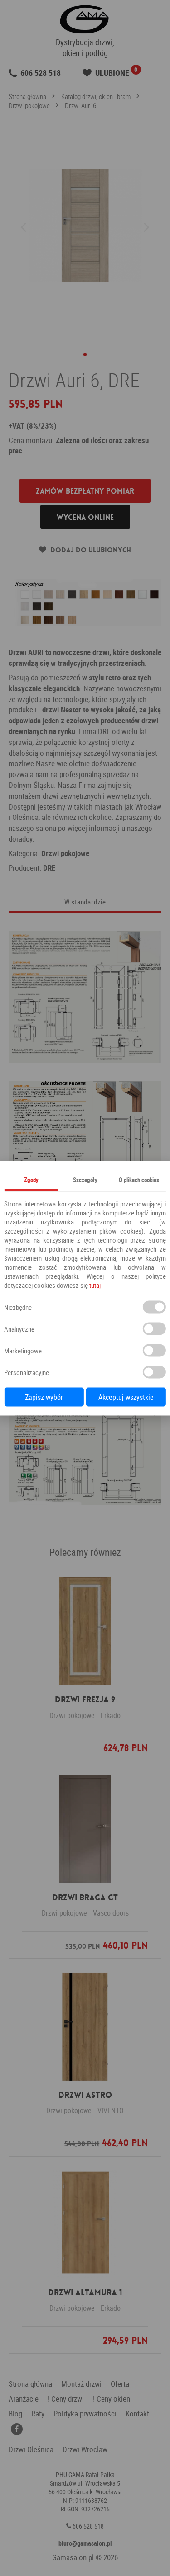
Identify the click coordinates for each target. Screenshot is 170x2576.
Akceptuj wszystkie (126, 1397)
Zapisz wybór (44, 1397)
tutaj (95, 1285)
